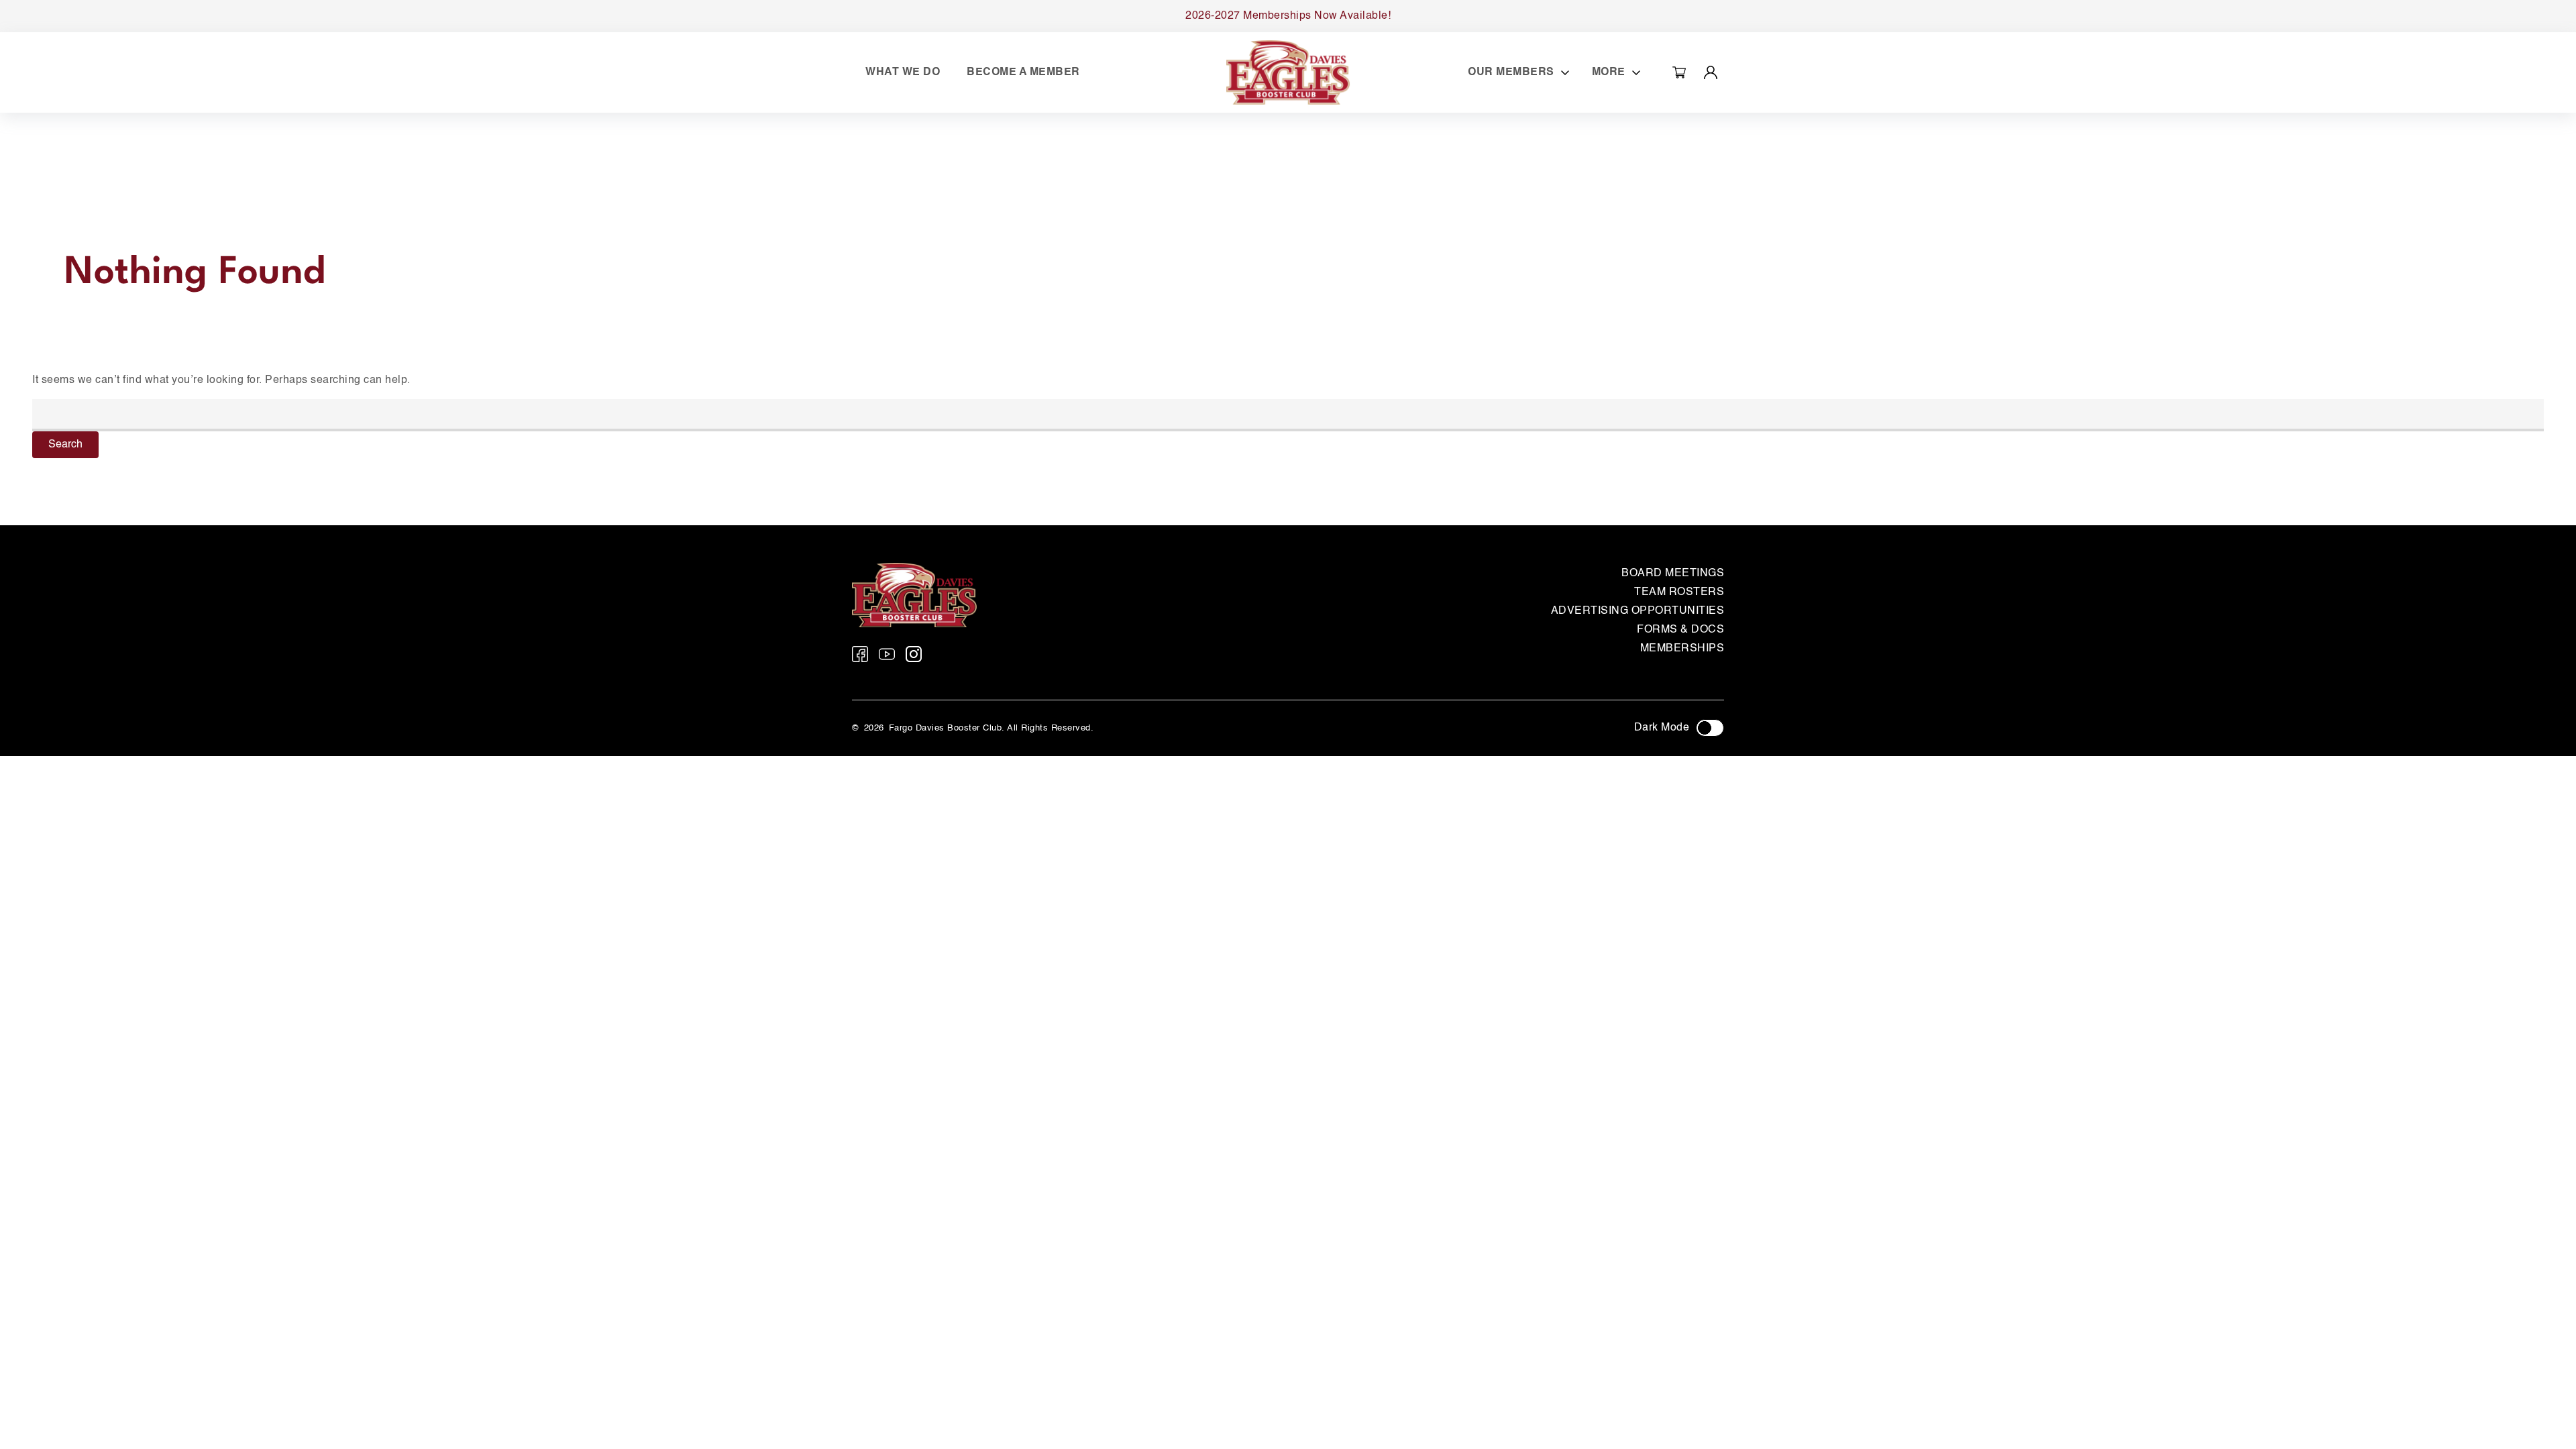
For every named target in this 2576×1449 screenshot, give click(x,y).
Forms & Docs (1680, 630)
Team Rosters (1679, 592)
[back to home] (1288, 72)
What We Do (903, 72)
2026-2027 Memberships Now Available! (1288, 16)
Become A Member (1023, 72)
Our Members (1511, 72)
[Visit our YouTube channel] (887, 654)
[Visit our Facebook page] (860, 654)
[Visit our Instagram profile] (914, 654)
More (1609, 72)
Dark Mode (1662, 728)
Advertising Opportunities (1638, 611)
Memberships (1682, 649)
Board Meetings (1673, 574)
